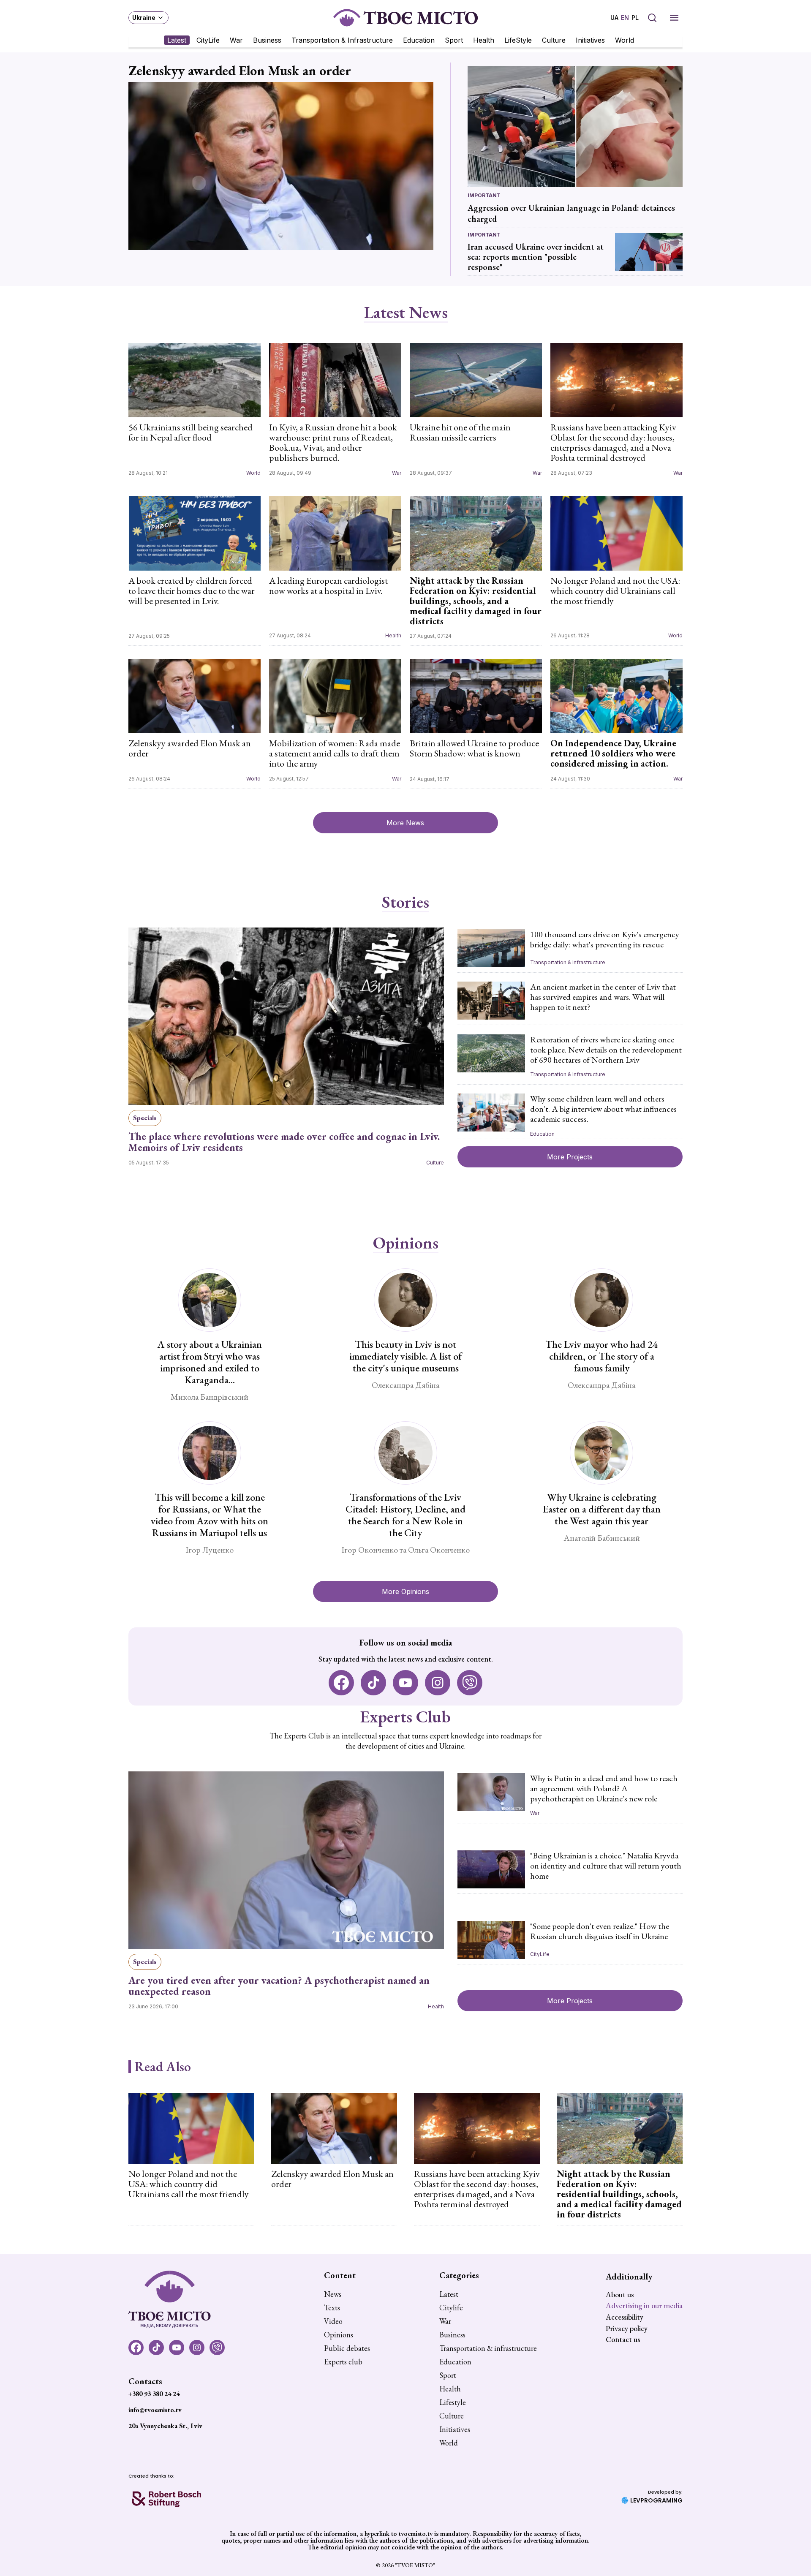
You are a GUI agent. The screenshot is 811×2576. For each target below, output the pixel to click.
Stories (405, 902)
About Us (620, 2294)
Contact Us (623, 2339)
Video (333, 2321)
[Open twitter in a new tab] (470, 1683)
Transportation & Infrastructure (342, 40)
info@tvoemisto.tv (155, 2410)
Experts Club (405, 1716)
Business (267, 40)
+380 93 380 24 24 (154, 2394)
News (333, 2294)
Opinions (406, 1243)
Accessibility (625, 2317)
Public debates (347, 2348)
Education (419, 40)
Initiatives (590, 40)
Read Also (163, 2067)
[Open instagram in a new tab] (438, 1683)
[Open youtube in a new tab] (405, 1683)
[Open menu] (674, 18)
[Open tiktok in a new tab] (373, 1683)
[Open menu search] (652, 18)
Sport (454, 40)
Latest (177, 40)
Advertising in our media (644, 2305)
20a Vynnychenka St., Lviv (165, 2426)
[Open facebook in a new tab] (341, 1683)
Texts (332, 2308)
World (625, 40)
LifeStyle (518, 40)
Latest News (406, 313)
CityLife (208, 40)
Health (484, 40)
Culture (554, 40)
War (236, 40)
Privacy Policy (627, 2328)
